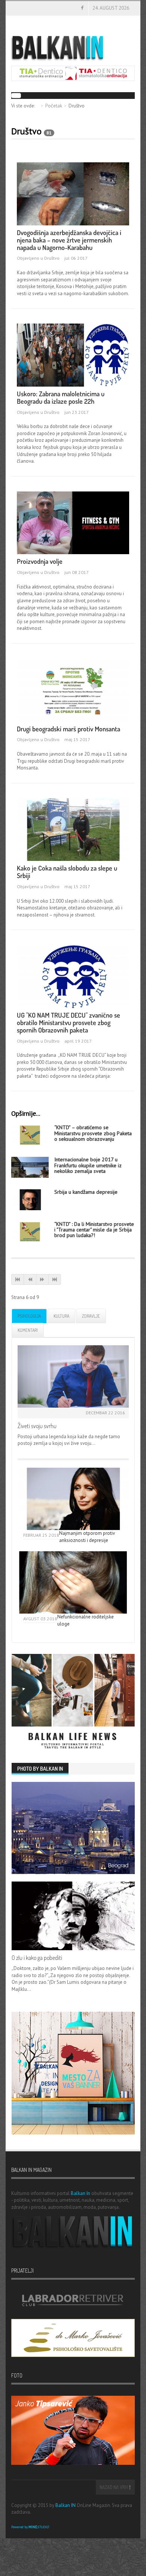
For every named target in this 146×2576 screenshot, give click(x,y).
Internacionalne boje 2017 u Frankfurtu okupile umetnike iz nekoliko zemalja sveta (88, 1165)
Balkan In (80, 2193)
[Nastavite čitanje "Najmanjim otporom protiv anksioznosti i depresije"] (73, 1499)
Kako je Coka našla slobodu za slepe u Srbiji (67, 872)
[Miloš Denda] (73, 522)
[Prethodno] (30, 1279)
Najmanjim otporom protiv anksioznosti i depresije (87, 1537)
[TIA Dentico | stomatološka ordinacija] (73, 73)
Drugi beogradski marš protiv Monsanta (69, 729)
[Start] (18, 1279)
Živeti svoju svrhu (37, 1426)
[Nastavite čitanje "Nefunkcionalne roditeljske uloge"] (73, 1582)
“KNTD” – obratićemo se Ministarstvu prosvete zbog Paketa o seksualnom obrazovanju (93, 1133)
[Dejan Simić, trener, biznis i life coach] (30, 1199)
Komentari (28, 1330)
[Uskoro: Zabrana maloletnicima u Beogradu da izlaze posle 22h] (73, 355)
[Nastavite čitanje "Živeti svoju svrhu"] (73, 1376)
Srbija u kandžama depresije (86, 1192)
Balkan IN (66, 2505)
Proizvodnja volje (40, 561)
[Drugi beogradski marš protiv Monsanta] (73, 689)
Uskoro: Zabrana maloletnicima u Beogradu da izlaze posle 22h (61, 397)
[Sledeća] (42, 1279)
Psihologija (29, 1316)
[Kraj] (55, 1279)
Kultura (61, 1316)
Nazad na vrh (114, 2487)
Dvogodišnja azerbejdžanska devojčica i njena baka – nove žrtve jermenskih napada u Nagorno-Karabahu (69, 240)
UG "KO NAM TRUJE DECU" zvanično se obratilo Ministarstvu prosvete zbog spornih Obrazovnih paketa (69, 1022)
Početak (54, 106)
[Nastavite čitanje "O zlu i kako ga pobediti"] (73, 1916)
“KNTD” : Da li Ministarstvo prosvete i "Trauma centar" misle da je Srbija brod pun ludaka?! (94, 1230)
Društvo (52, 258)
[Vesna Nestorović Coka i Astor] (73, 829)
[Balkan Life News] (73, 1702)
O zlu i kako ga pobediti (37, 1958)
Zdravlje (91, 1316)
